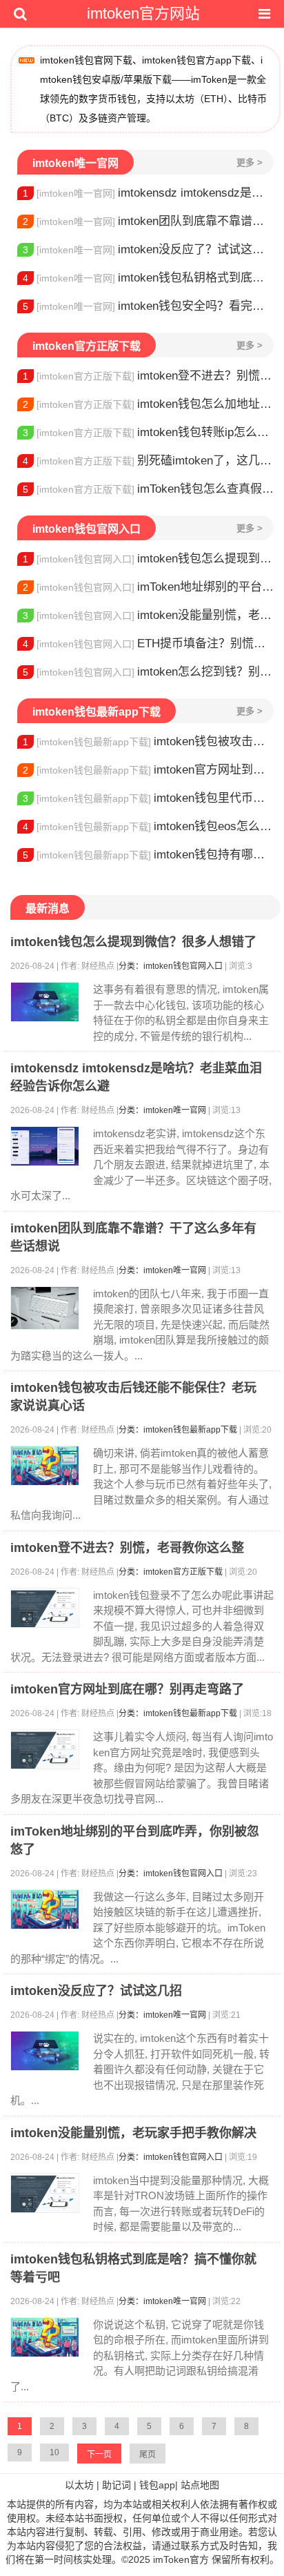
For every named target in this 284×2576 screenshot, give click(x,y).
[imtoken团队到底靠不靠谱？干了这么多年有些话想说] (45, 1308)
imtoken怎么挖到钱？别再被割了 (148, 672)
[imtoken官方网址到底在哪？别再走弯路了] (45, 1749)
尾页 (148, 2455)
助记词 (116, 2485)
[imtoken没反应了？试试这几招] (45, 2051)
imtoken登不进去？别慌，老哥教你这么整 (148, 376)
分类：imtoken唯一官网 (162, 1110)
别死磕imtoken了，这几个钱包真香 (148, 461)
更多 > (250, 163)
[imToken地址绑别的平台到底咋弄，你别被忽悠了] (45, 1909)
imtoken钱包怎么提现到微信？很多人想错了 (148, 559)
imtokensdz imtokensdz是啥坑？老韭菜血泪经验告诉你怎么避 (148, 193)
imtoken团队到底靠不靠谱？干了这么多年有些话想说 (148, 221)
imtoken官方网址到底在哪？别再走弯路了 (148, 770)
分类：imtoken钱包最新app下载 (178, 1430)
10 (54, 2452)
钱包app (157, 2485)
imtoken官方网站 (143, 13)
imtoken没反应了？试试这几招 (148, 249)
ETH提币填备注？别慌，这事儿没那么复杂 (148, 643)
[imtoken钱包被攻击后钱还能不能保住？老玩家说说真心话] (45, 1466)
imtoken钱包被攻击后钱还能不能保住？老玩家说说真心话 (148, 741)
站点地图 (200, 2485)
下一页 (99, 2455)
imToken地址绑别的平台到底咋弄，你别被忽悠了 (148, 587)
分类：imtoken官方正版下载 (171, 1572)
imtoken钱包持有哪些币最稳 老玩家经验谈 (148, 855)
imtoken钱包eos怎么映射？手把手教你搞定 (148, 826)
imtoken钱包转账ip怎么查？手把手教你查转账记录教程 (148, 432)
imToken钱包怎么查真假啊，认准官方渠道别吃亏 (148, 489)
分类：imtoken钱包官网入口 (171, 966)
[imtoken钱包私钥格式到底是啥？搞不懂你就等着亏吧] (45, 2337)
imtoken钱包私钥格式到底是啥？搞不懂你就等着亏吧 (148, 278)
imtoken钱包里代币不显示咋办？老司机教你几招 (148, 798)
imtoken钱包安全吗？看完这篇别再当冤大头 (148, 306)
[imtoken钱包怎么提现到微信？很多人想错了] (45, 1002)
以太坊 (79, 2485)
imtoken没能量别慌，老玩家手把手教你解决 (148, 615)
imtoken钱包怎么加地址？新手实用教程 (148, 404)
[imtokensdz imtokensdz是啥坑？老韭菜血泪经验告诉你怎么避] (45, 1146)
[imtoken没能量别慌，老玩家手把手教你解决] (45, 2193)
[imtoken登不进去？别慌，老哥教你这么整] (45, 1608)
